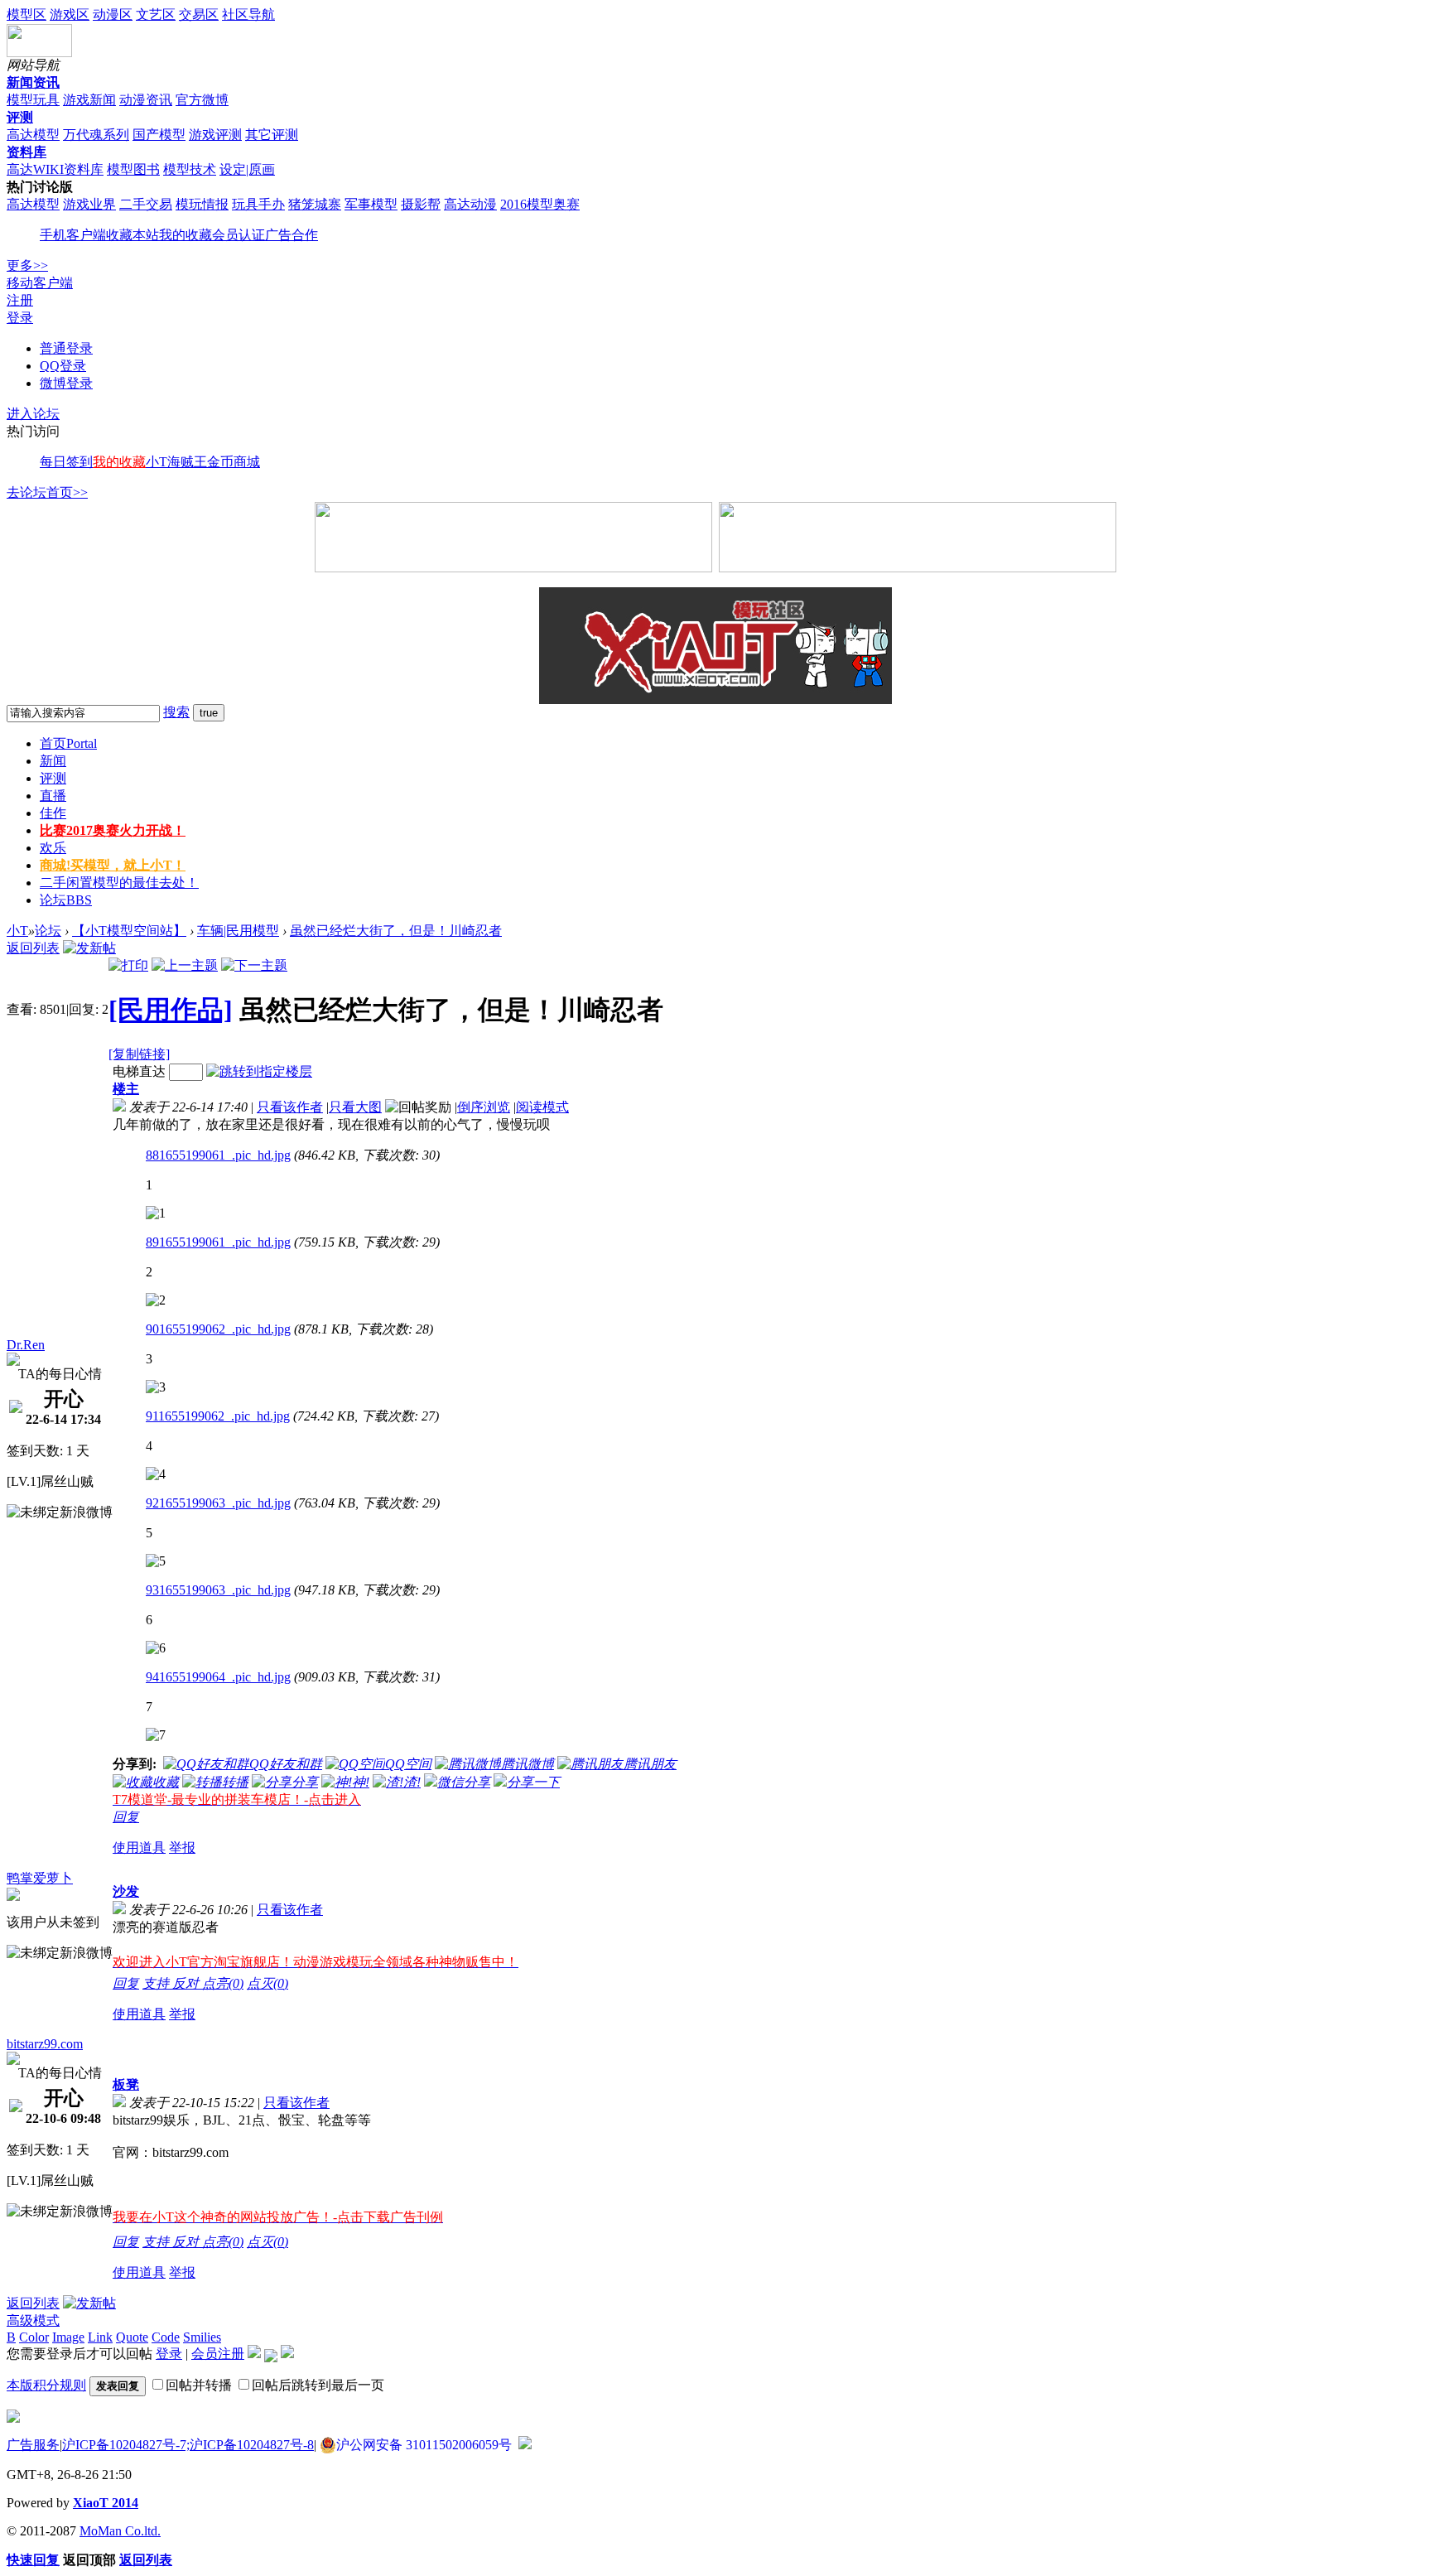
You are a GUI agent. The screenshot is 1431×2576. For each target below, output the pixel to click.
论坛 (66, 900)
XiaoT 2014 (106, 2503)
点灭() (267, 1983)
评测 (20, 117)
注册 (20, 300)
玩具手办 (258, 204)
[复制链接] (139, 1054)
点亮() (223, 1983)
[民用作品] (171, 1010)
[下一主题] (254, 965)
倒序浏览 (484, 1107)
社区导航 (248, 14)
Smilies (202, 2337)
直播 (53, 796)
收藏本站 (132, 235)
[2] (156, 1300)
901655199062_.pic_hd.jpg (218, 1329)
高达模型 (33, 135)
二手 (119, 883)
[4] (156, 1474)
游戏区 (70, 14)
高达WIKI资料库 (55, 169)
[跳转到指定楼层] (259, 1071)
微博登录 (66, 383)
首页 (68, 743)
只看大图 (355, 1107)
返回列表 (33, 948)
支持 (157, 1983)
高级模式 (33, 2320)
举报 (182, 1848)
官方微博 (202, 100)
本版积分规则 (46, 2385)
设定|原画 (247, 169)
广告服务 (33, 2445)
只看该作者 (290, 1107)
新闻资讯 (33, 82)
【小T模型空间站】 (129, 931)
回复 (126, 1817)
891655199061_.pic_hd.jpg (218, 1242)
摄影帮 (421, 204)
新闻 (53, 761)
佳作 (53, 813)
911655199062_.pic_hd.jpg (218, 1416)
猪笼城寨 (315, 204)
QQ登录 (63, 366)
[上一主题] (185, 965)
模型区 (26, 14)
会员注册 (218, 2354)
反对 (187, 1983)
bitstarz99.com (45, 2044)
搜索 (176, 712)
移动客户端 (40, 283)
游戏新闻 (89, 100)
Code (166, 2337)
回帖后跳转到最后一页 (318, 2385)
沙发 (126, 1891)
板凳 (126, 2084)
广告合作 (291, 235)
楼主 (126, 1089)
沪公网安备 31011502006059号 (424, 2445)
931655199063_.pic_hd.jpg (218, 1590)
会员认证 (238, 235)
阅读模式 (542, 1107)
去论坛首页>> (47, 492)
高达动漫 (470, 204)
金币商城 (234, 462)
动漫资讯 (146, 100)
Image (68, 2337)
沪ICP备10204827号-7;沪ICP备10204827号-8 (188, 2445)
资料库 (26, 152)
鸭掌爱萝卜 (40, 1878)
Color (34, 2337)
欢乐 (53, 848)
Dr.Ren (26, 1345)
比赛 (113, 830)
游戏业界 (89, 204)
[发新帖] (89, 948)
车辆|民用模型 (238, 931)
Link (100, 2337)
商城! (113, 865)
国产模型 (159, 135)
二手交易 (146, 204)
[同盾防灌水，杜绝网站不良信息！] (525, 2445)
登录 (20, 318)
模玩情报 (202, 204)
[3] (156, 1387)
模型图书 (133, 169)
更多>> (27, 265)
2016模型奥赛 (540, 204)
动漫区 (113, 14)
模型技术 (190, 169)
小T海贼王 (176, 462)
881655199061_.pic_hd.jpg (218, 1155)
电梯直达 (139, 1071)
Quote (132, 2337)
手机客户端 (73, 235)
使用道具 (139, 1848)
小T (17, 931)
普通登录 (66, 348)
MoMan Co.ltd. (120, 2531)
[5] (156, 1561)
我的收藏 (185, 235)
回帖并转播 (199, 2385)
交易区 (199, 14)
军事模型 (371, 204)
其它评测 (272, 135)
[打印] (128, 965)
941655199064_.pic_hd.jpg (218, 1677)
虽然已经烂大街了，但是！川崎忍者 (396, 931)
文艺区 (156, 14)
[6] (156, 1648)
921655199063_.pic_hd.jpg (218, 1503)
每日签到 (66, 462)
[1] (156, 1213)
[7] (156, 1735)
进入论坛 (33, 414)
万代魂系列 (96, 135)
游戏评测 (215, 135)
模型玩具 (33, 100)
